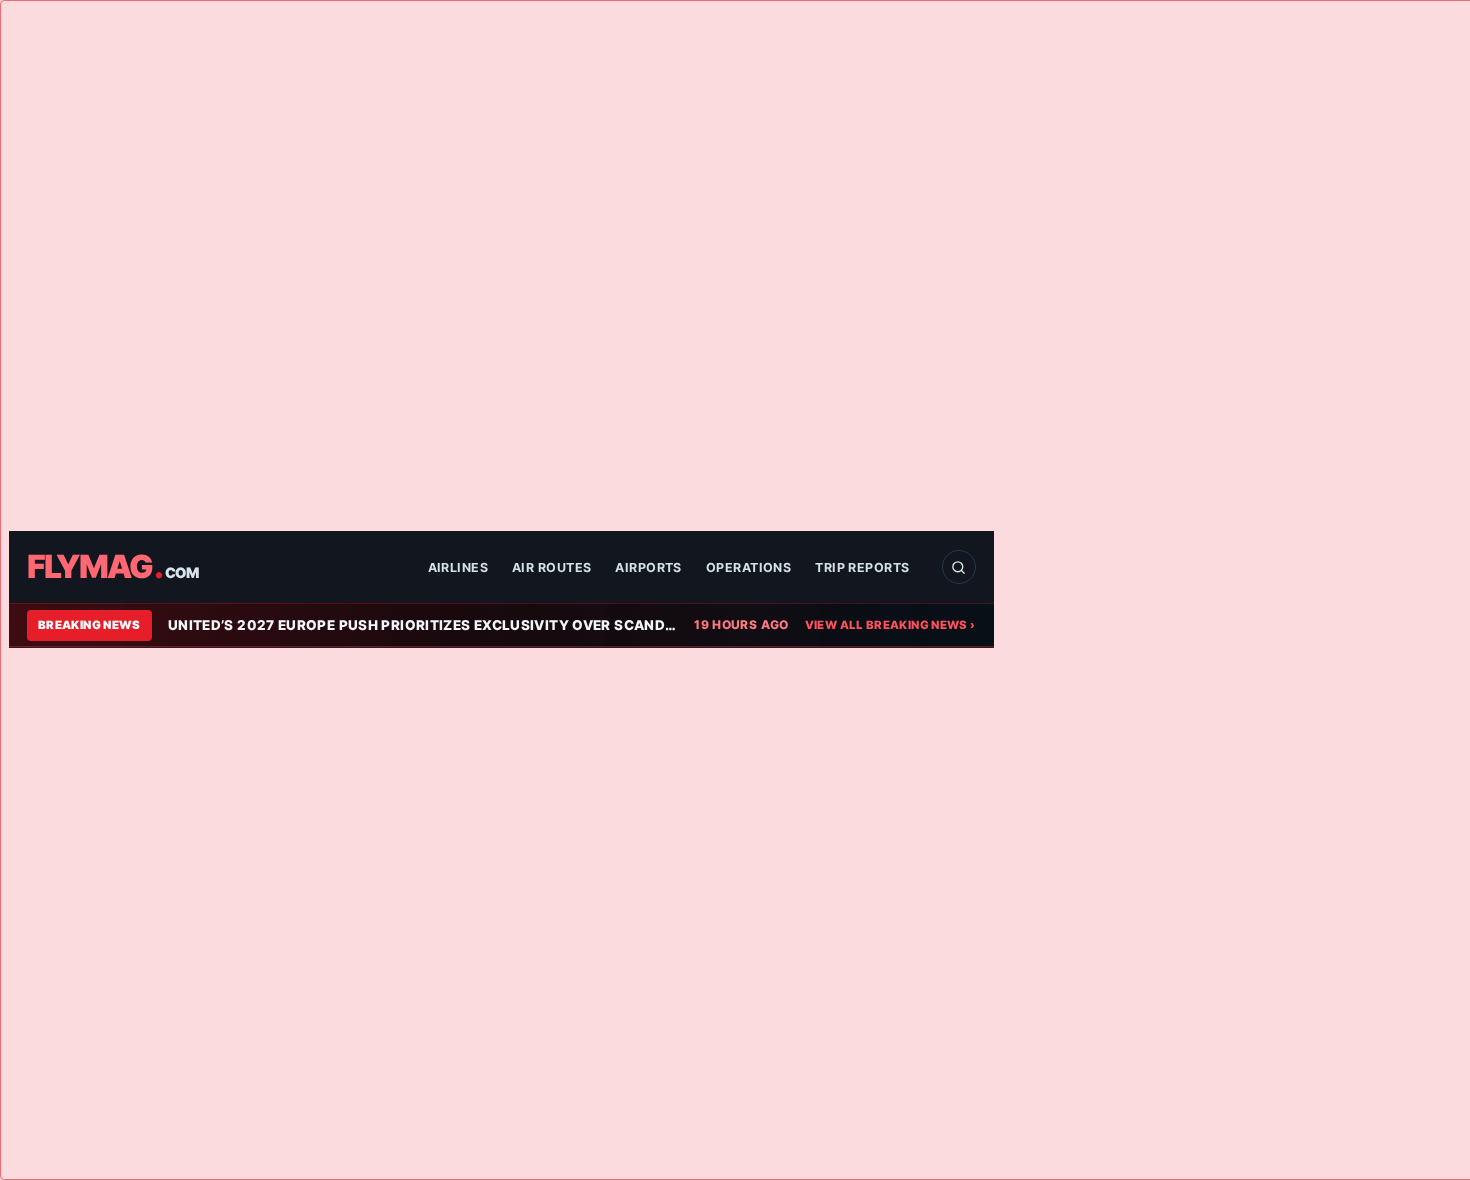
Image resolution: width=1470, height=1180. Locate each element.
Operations (748, 567)
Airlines (458, 567)
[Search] (959, 567)
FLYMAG (112, 567)
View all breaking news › (890, 625)
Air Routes (551, 567)
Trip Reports (862, 567)
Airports (648, 567)
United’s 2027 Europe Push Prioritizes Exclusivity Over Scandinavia (423, 625)
